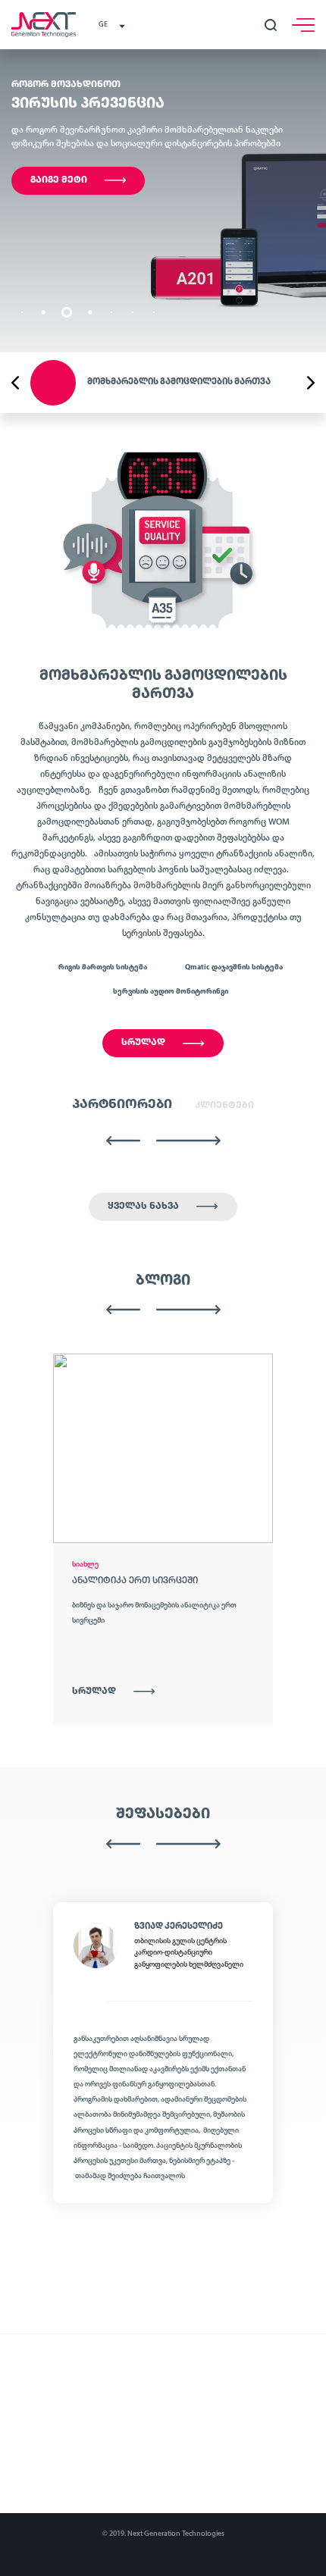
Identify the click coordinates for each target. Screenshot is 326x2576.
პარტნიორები (122, 1105)
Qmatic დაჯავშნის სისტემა (234, 967)
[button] (22, 313)
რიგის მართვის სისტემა (103, 967)
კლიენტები (224, 1105)
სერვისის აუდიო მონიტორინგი (171, 992)
